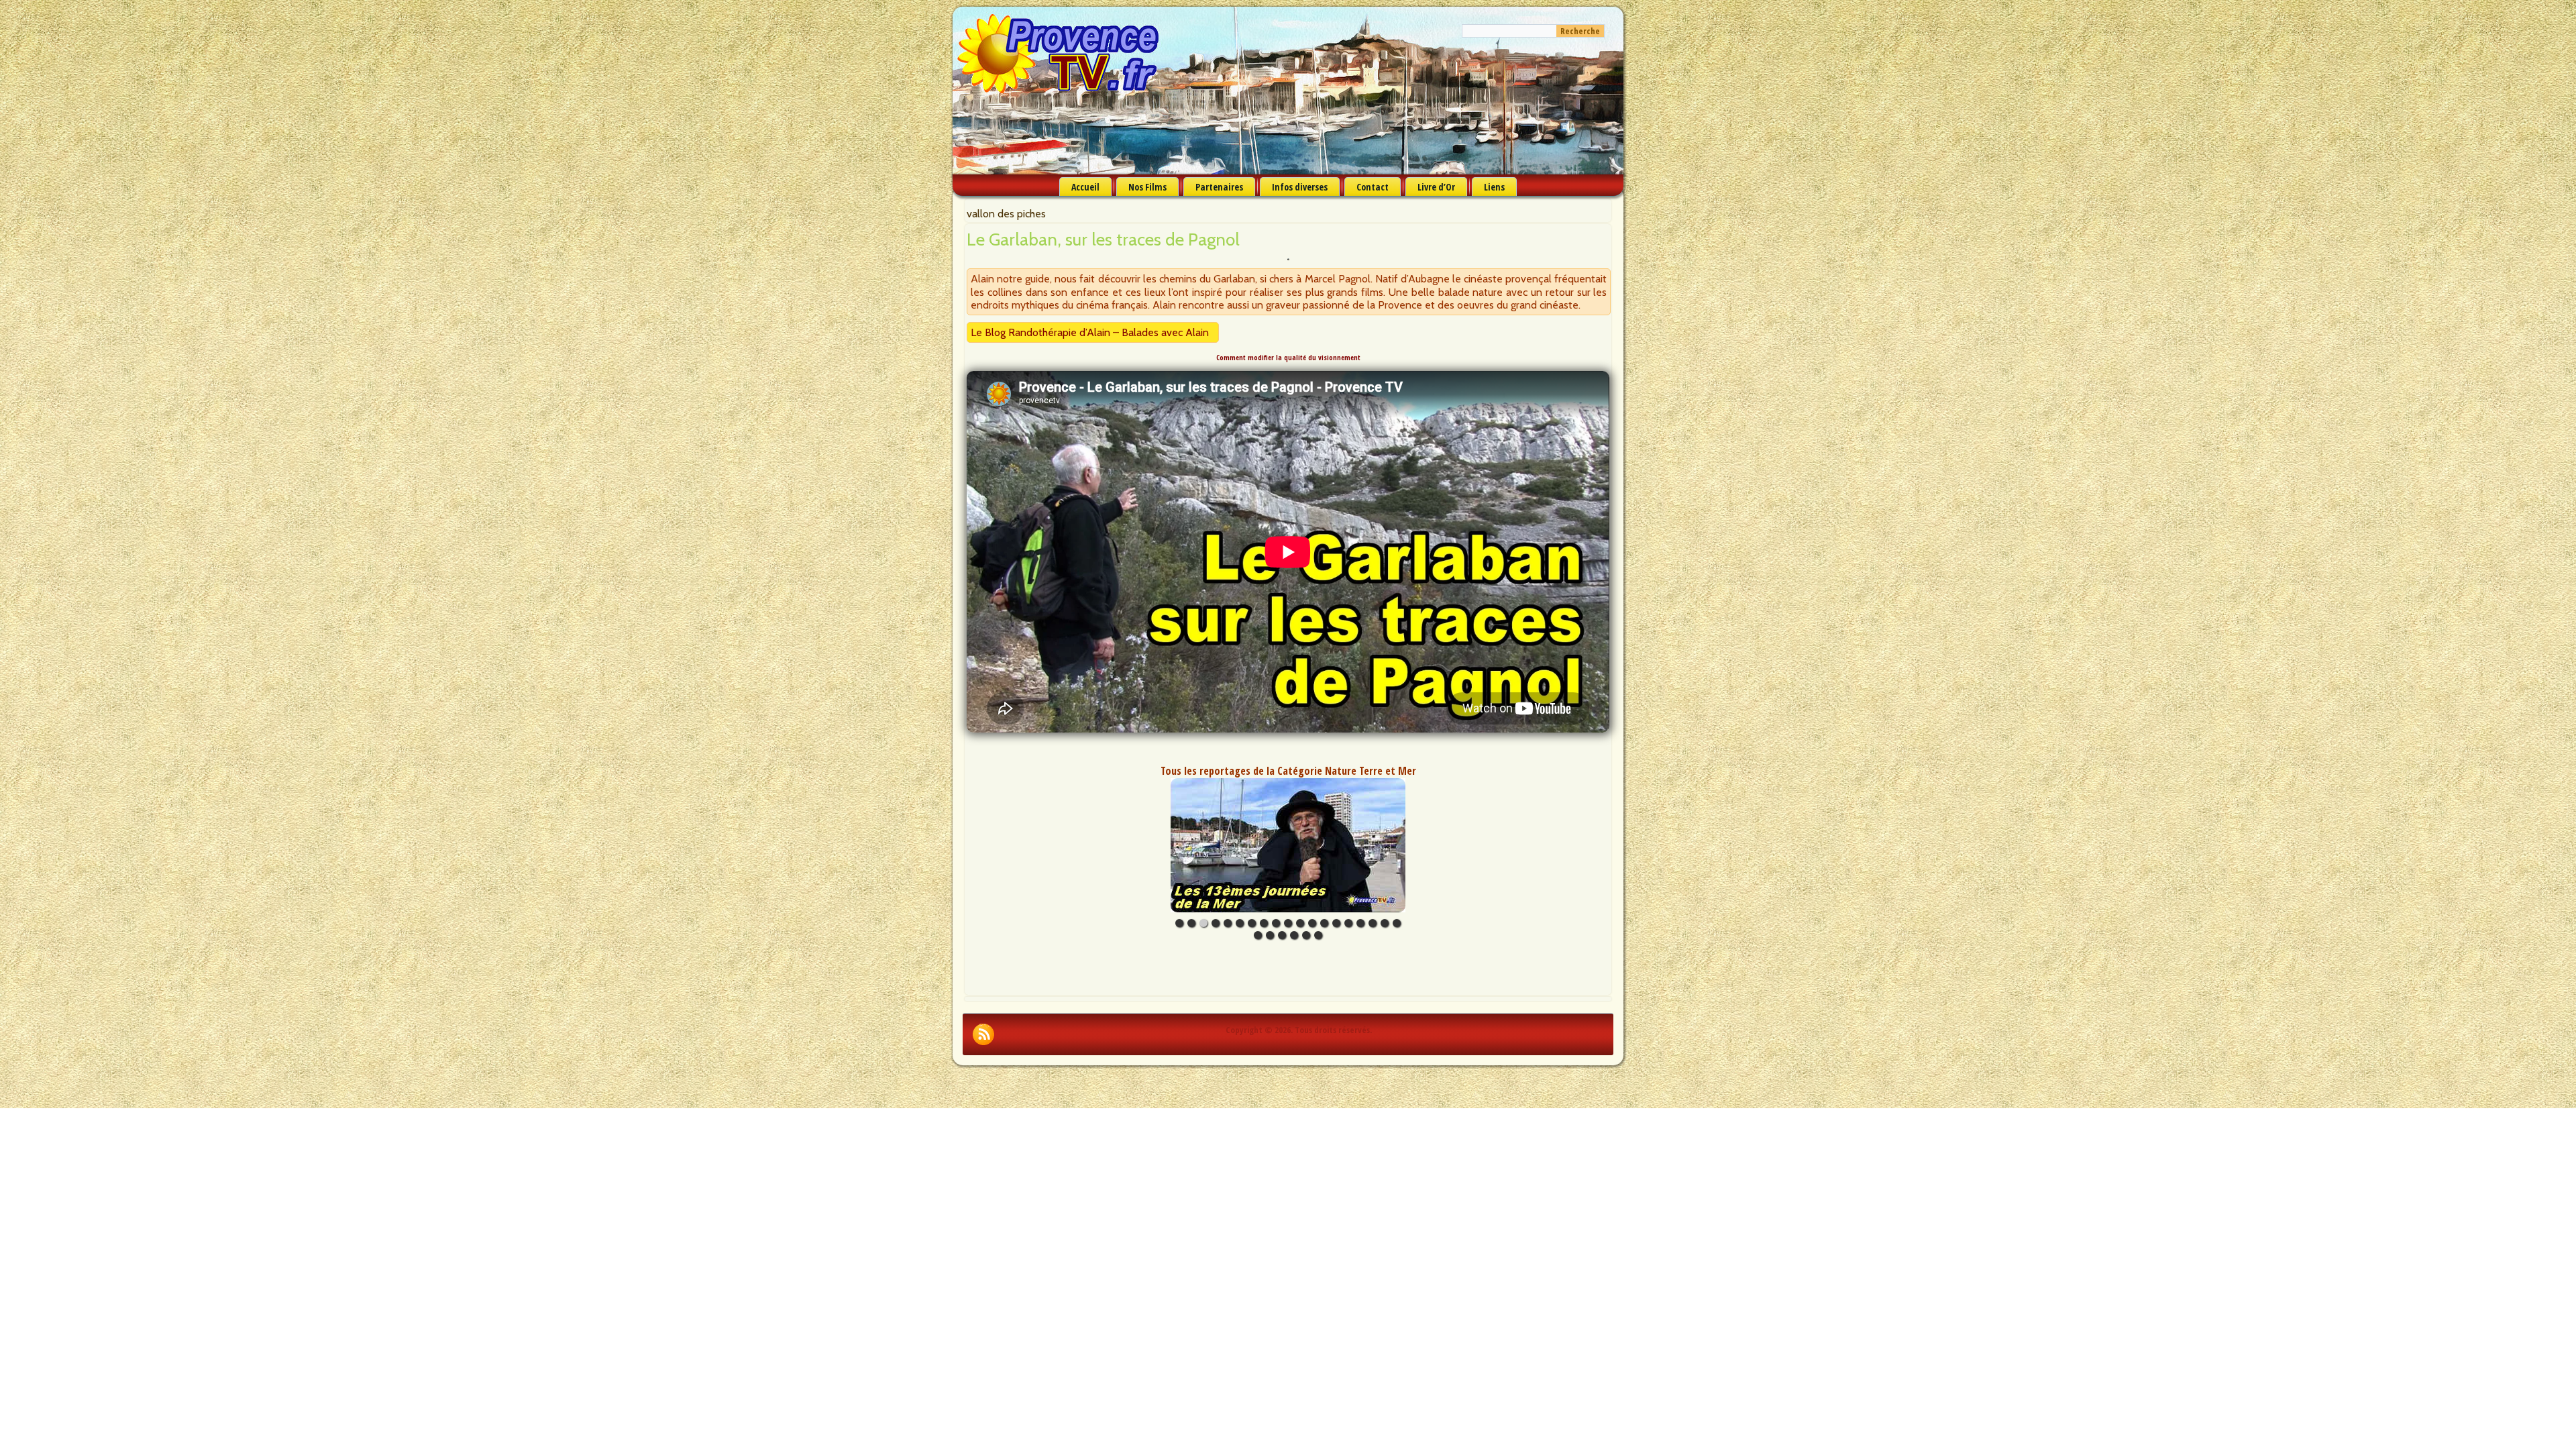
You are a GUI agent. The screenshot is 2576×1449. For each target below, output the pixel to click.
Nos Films (1147, 187)
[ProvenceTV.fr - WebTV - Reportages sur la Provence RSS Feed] (983, 1034)
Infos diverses (1300, 187)
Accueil (1085, 187)
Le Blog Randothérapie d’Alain (1040, 332)
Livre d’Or (1436, 187)
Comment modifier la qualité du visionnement (1288, 358)
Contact (1373, 187)
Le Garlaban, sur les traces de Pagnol (1103, 239)
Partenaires (1219, 187)
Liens (1494, 187)
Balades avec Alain (1165, 332)
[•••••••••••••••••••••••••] (1288, 845)
